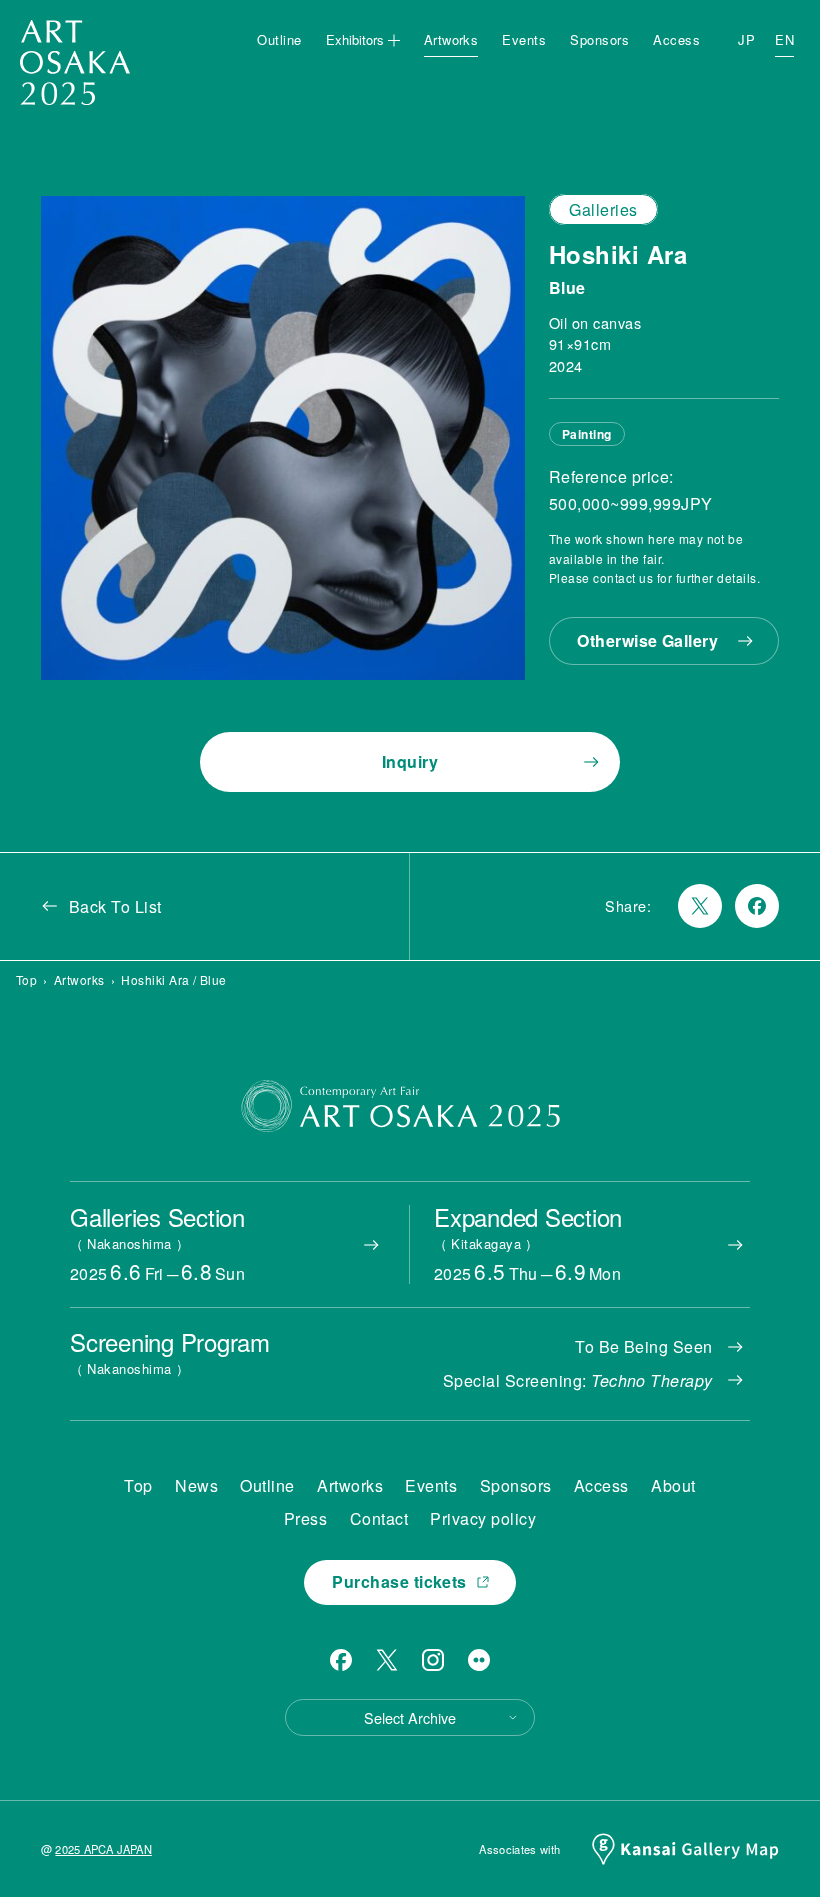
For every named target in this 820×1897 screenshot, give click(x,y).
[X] (387, 1660)
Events (524, 39)
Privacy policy (483, 1518)
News (196, 1485)
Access (676, 39)
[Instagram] (433, 1660)
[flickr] (479, 1660)
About (673, 1485)
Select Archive (410, 1717)
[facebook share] (757, 906)
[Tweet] (700, 906)
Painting (587, 434)
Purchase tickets (399, 1581)
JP (746, 39)
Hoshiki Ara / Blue (174, 979)
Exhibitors (355, 39)
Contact (379, 1518)
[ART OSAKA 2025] (75, 62)
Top (26, 979)
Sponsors (599, 39)
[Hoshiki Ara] (283, 438)
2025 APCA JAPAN (103, 1849)
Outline (279, 39)
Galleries (603, 209)
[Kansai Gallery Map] (685, 1849)
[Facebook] (341, 1660)
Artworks (451, 39)
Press (305, 1518)
